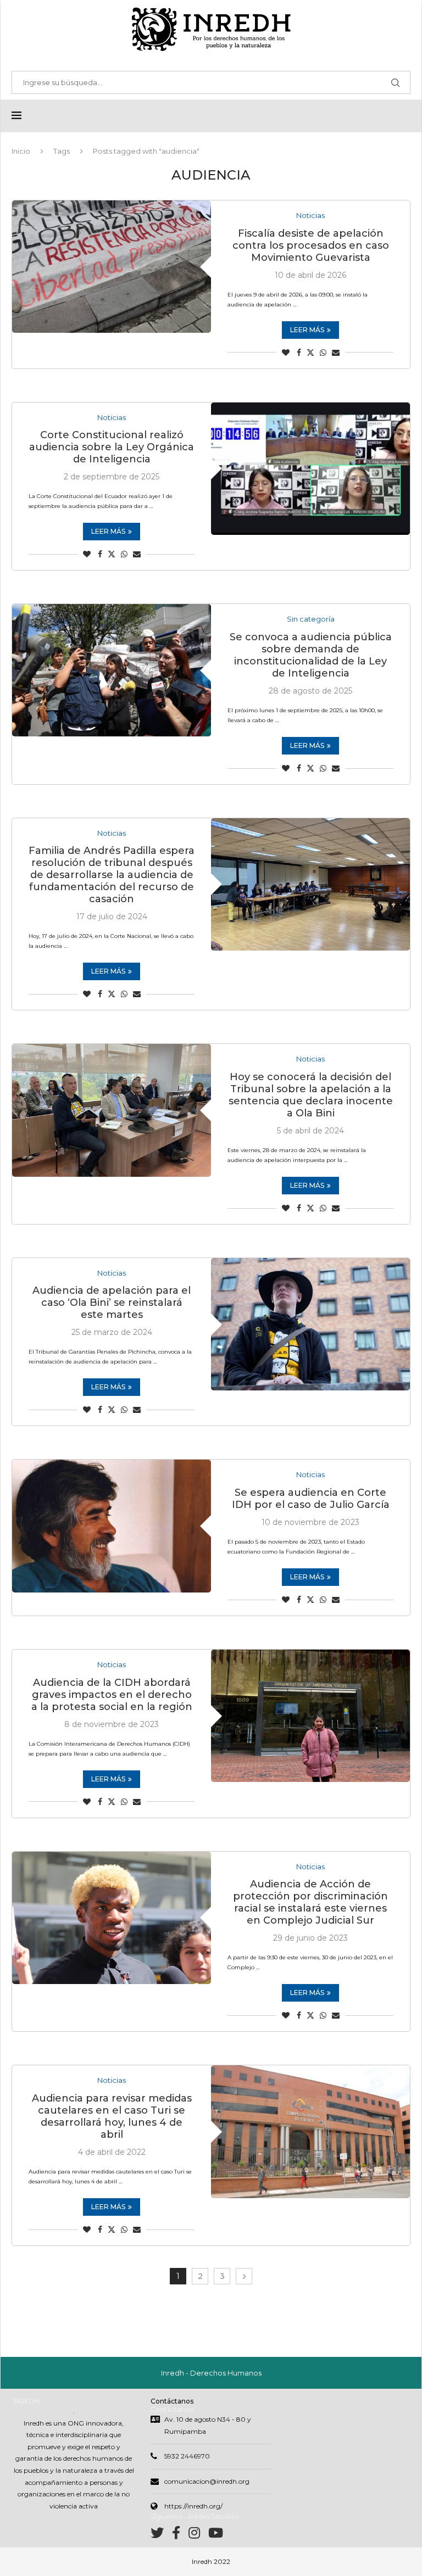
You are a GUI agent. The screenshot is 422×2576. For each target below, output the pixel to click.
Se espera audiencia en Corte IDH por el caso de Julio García (311, 1499)
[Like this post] (286, 353)
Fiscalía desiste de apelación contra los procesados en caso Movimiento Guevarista (311, 245)
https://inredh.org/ (193, 2506)
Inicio (21, 151)
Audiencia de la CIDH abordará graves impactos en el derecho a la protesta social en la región (112, 1695)
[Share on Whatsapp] (323, 353)
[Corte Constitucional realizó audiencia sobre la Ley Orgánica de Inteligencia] (310, 469)
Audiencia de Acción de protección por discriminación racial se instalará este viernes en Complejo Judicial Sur (310, 1902)
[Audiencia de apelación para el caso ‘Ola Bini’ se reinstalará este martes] (310, 1324)
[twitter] (161, 2535)
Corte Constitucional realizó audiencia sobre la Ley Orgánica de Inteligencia (112, 447)
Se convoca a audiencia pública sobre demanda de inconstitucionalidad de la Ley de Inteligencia (311, 655)
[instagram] (198, 2535)
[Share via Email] (336, 353)
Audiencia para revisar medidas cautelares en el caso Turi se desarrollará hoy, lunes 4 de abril (112, 2116)
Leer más (307, 330)
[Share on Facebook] (299, 353)
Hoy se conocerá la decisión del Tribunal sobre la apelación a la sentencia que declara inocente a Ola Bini (311, 1095)
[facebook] (180, 2535)
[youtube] (216, 2535)
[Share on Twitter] (310, 353)
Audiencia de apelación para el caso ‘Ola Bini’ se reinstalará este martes (112, 1303)
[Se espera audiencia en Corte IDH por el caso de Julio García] (112, 1526)
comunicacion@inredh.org (207, 2481)
